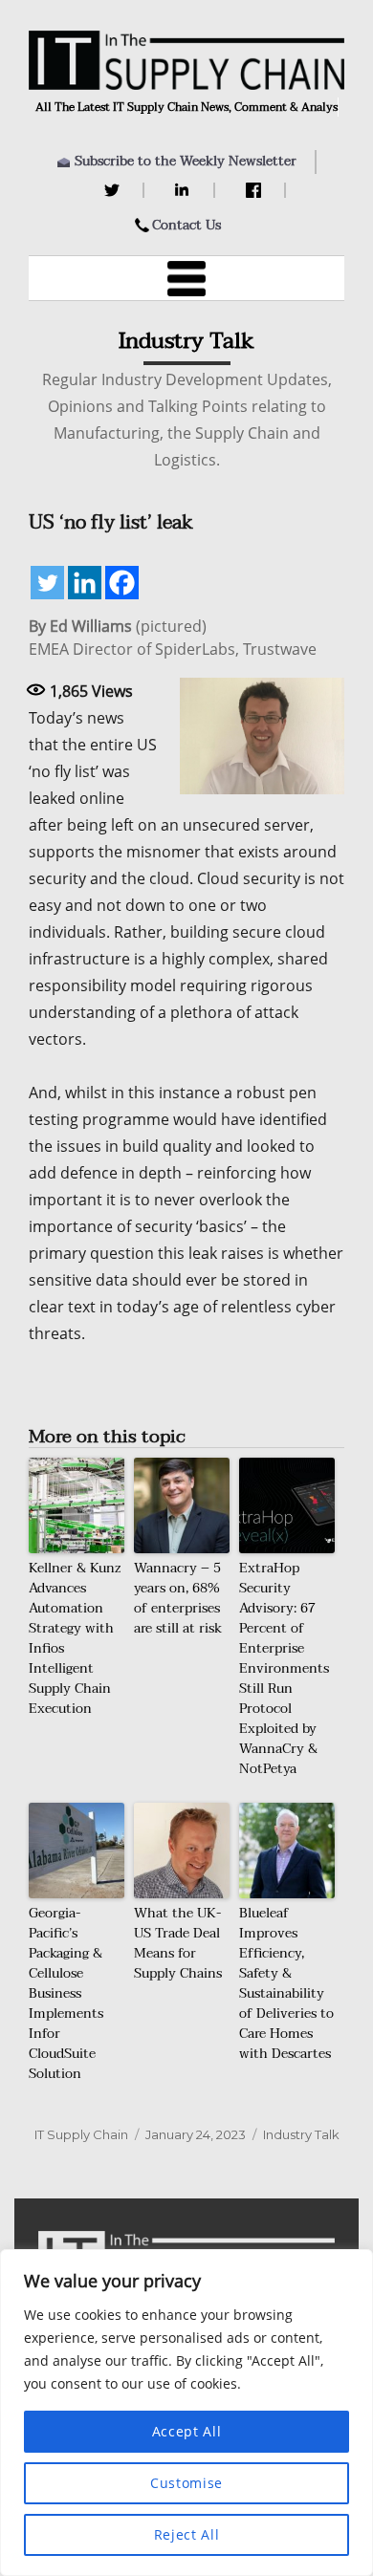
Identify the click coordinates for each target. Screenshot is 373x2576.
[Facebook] (256, 190)
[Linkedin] (85, 583)
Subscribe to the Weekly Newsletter (186, 161)
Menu (186, 278)
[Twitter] (114, 190)
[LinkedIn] (185, 190)
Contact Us (186, 225)
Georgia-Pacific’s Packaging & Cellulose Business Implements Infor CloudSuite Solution (66, 1993)
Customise (186, 2483)
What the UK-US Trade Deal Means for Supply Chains (178, 1943)
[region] (186, 2413)
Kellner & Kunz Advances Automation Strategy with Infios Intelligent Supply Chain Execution (75, 1638)
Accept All (187, 2431)
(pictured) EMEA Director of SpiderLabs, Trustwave (173, 638)
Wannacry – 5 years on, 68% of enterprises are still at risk (178, 1598)
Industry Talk (301, 2134)
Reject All (187, 2534)
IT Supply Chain (81, 2134)
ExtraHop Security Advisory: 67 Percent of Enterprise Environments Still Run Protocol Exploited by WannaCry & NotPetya (284, 1668)
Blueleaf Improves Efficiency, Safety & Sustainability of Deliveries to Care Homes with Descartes (286, 1983)
